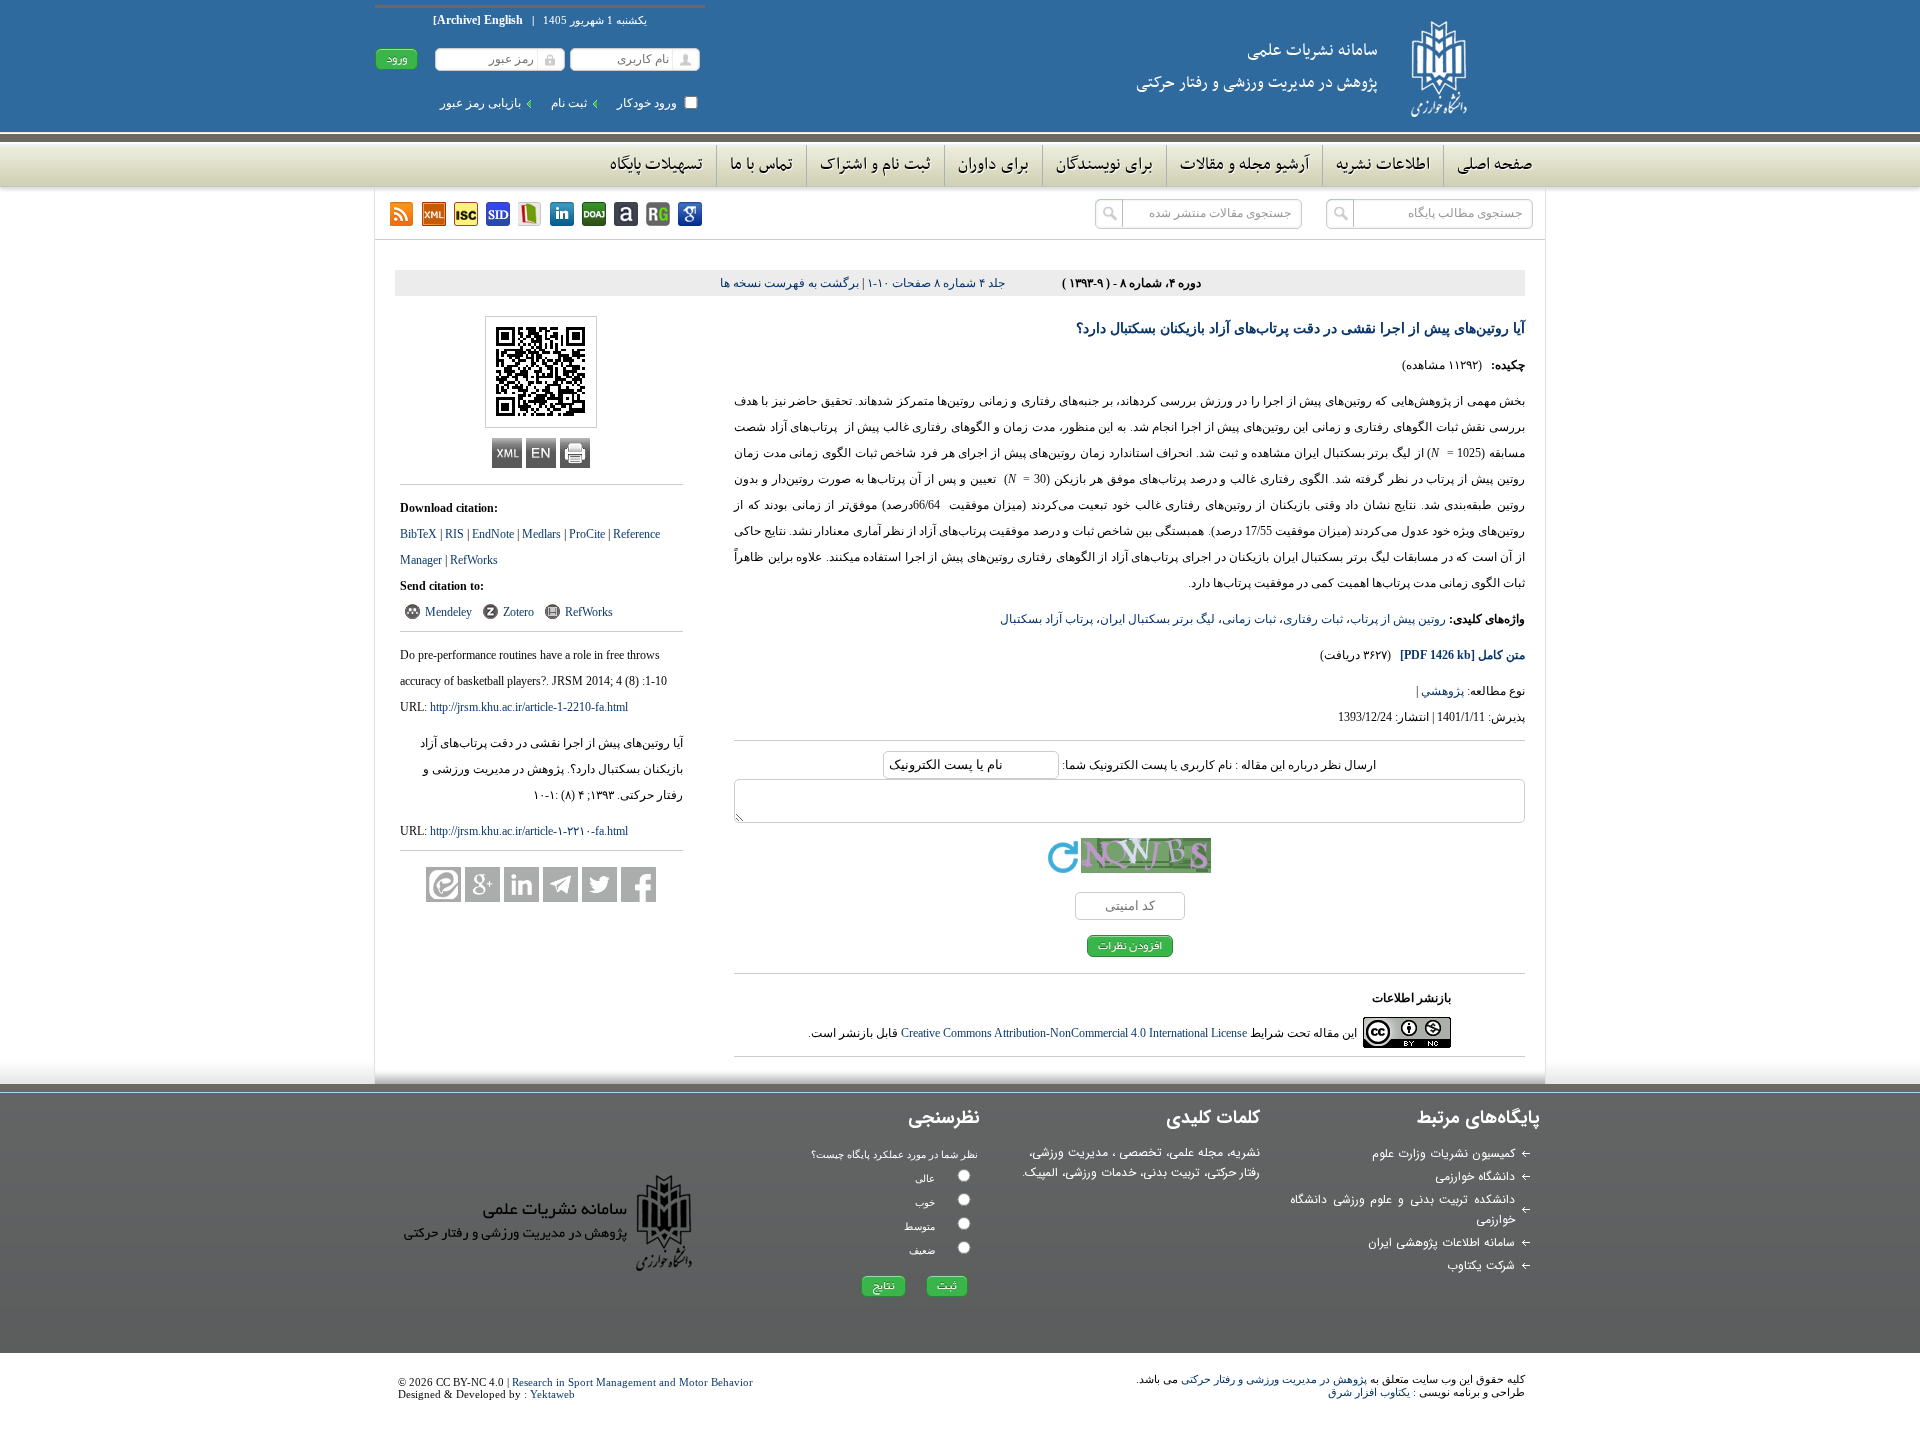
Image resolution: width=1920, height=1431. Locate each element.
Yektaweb (552, 1394)
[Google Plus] (482, 884)
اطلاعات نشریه (1383, 165)
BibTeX (418, 534)
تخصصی (1140, 1152)
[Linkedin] (562, 214)
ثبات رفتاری (1313, 619)
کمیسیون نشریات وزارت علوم (1443, 1153)
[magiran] (530, 214)
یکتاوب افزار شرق (1369, 1392)
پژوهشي (1442, 691)
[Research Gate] (658, 214)
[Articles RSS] (402, 214)
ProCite (587, 534)
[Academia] (626, 214)
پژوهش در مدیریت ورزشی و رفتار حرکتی (1274, 1379)
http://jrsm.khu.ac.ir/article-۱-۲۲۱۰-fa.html (529, 831)
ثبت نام (569, 103)
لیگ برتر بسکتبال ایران (1157, 619)
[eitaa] (443, 884)
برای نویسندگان (1104, 165)
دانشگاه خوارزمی (1475, 1176)
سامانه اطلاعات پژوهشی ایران (1441, 1242)
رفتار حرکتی (1233, 1172)
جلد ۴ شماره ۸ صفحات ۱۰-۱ (936, 283)
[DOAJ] (594, 214)
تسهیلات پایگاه (656, 165)
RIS (454, 534)
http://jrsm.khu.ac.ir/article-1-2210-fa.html (529, 707)
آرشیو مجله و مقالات (1244, 165)
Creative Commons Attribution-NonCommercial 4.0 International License (1074, 1033)
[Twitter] (599, 884)
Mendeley (448, 612)
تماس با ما (761, 165)
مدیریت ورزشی (1070, 1152)
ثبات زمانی (1249, 619)
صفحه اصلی (1494, 165)
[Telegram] (560, 884)
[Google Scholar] (690, 214)
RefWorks (474, 560)
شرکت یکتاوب (1481, 1265)
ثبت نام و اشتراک (875, 165)
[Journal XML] (434, 214)
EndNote (493, 534)
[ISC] (466, 214)
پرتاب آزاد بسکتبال (1046, 619)
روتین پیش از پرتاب (1398, 619)
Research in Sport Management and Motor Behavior (632, 1382)
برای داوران (993, 165)
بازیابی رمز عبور (480, 103)
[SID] (498, 214)
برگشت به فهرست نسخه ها (789, 283)
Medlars (541, 534)
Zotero (518, 612)
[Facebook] (638, 884)
